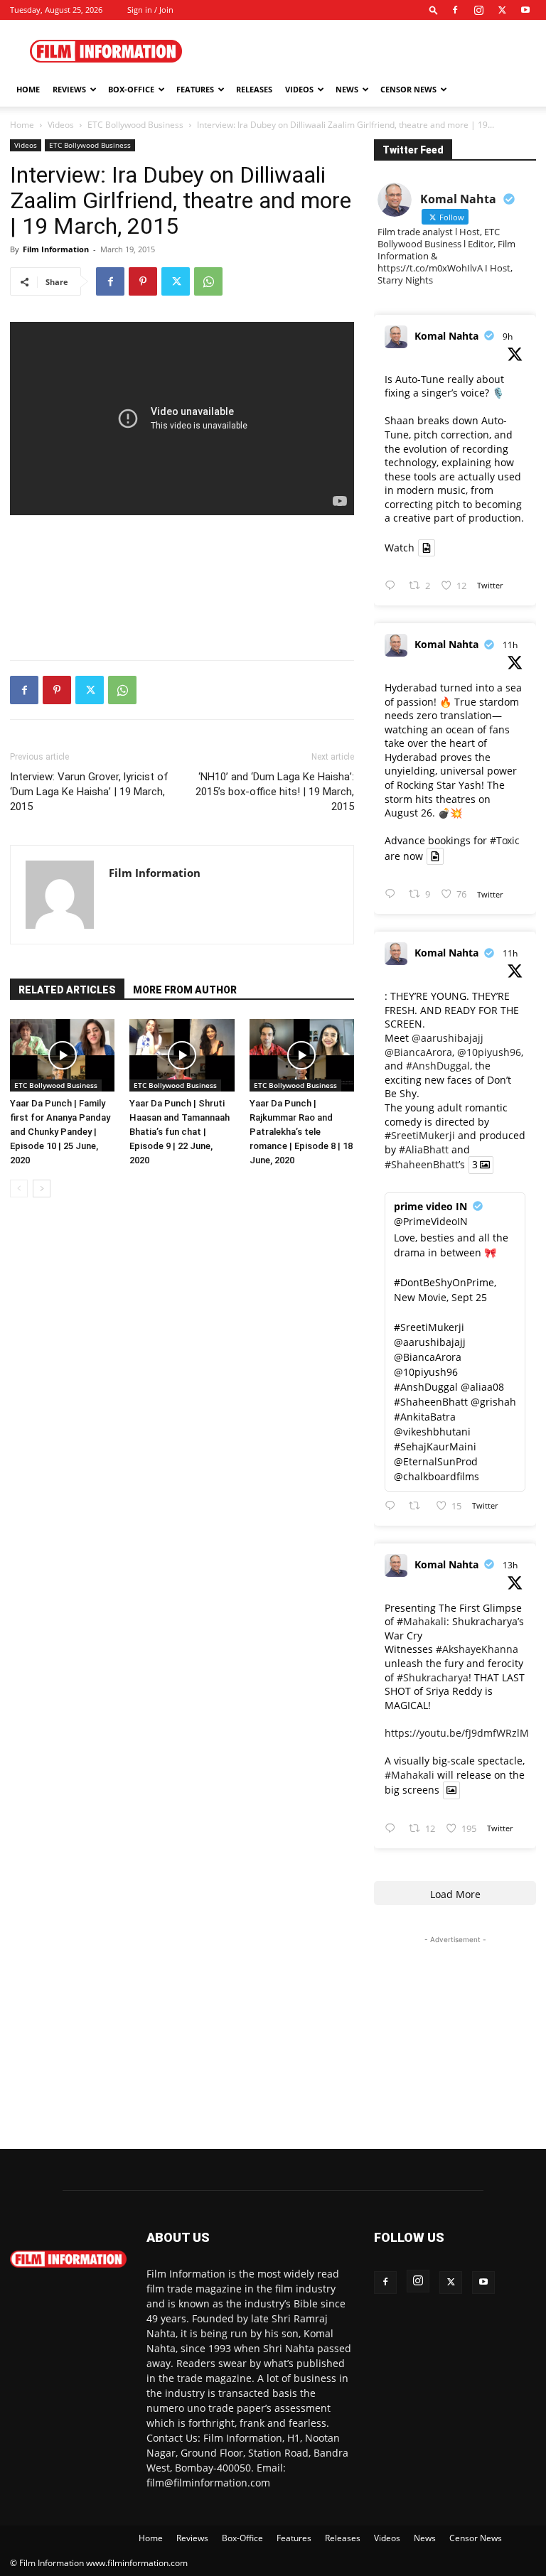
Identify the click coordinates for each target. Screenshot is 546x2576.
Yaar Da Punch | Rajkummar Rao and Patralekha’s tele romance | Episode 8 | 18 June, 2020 (301, 1132)
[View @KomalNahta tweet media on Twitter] (427, 548)
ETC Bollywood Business (135, 125)
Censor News (408, 89)
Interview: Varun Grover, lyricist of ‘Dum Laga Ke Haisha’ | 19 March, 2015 (89, 792)
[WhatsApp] (208, 281)
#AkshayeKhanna (477, 1649)
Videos (299, 89)
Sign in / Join (150, 10)
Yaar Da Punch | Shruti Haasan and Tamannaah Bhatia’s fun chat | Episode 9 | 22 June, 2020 (180, 1132)
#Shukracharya (433, 1677)
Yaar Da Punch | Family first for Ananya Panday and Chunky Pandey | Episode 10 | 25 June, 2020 (60, 1132)
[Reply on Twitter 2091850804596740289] (393, 586)
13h (510, 1565)
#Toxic (505, 840)
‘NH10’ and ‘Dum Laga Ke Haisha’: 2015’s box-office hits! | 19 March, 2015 (275, 792)
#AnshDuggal (438, 1066)
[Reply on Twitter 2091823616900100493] (393, 1506)
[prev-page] (19, 1189)
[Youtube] (525, 10)
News (347, 89)
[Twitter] (502, 10)
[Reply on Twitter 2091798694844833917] (393, 1829)
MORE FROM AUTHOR (185, 990)
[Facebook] (455, 10)
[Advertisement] (369, 51)
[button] (434, 10)
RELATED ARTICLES (67, 990)
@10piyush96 (489, 1052)
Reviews (69, 89)
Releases (254, 89)
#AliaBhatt (424, 1149)
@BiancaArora (418, 1052)
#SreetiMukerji (420, 1135)
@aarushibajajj (448, 1038)
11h (510, 645)
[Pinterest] (143, 281)
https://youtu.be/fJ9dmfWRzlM (457, 1733)
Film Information (56, 249)
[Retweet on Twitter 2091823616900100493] (418, 1506)
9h (508, 336)
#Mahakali (422, 1621)
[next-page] (42, 1189)
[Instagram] (478, 10)
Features (195, 89)
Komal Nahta (446, 336)
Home (28, 89)
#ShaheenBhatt (422, 1165)
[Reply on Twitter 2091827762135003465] (393, 894)
